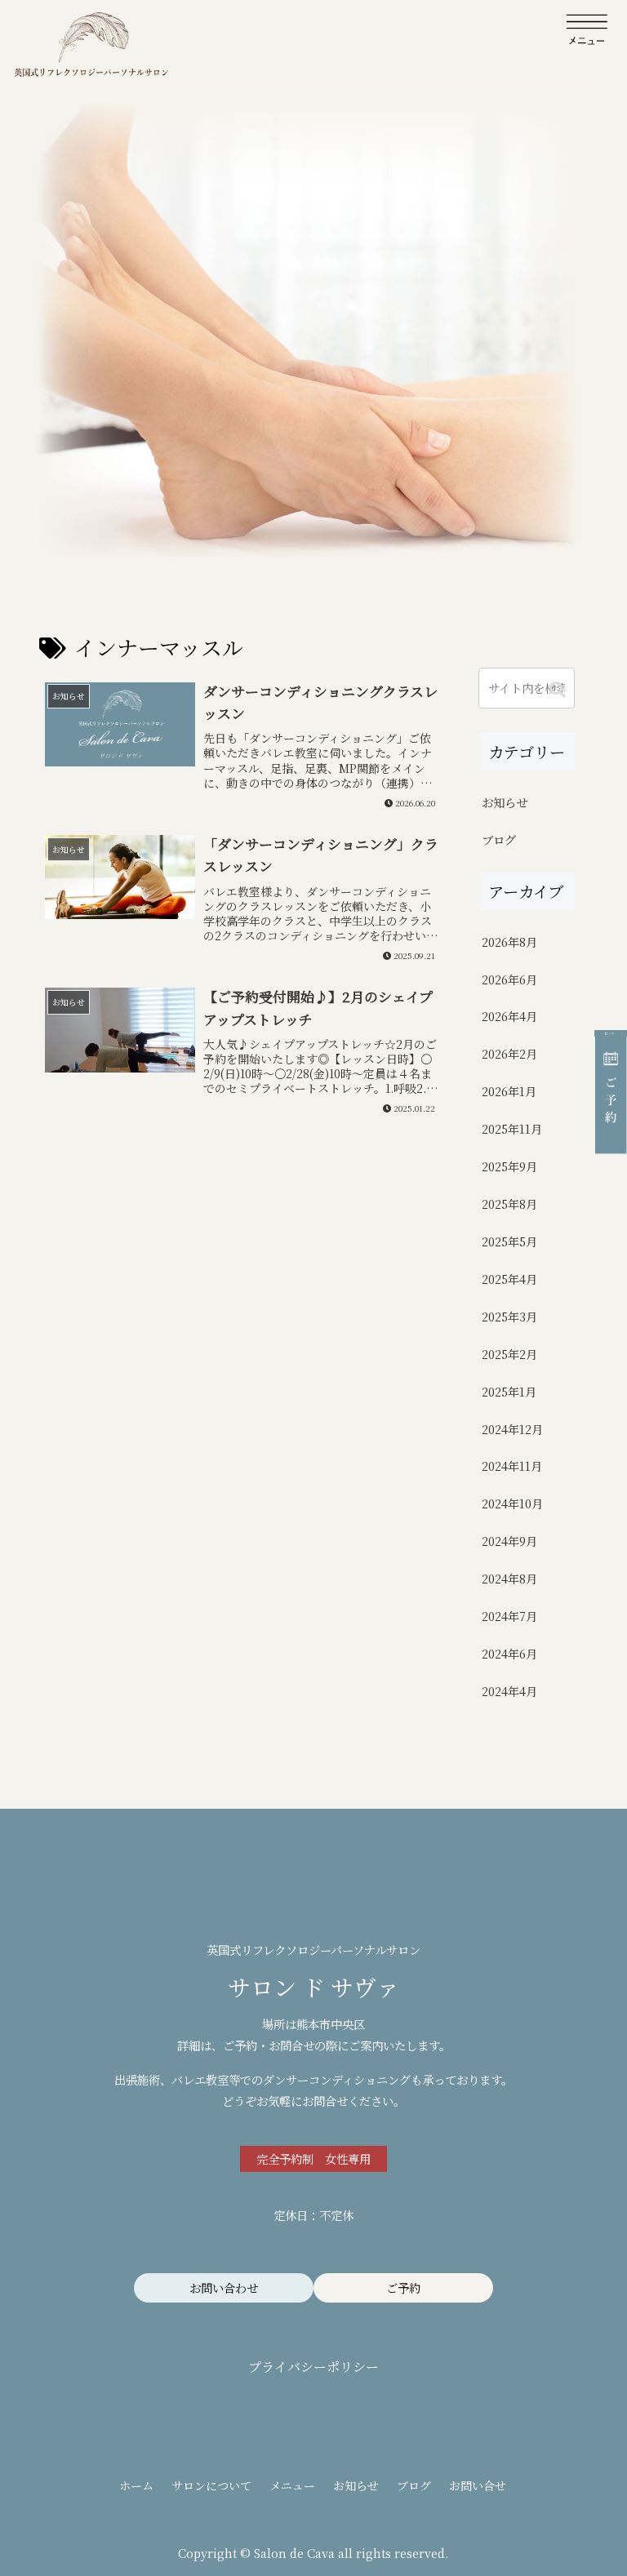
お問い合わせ (224, 2287)
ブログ (414, 2485)
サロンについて (211, 2485)
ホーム (136, 2485)
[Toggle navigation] (587, 30)
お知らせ (356, 2485)
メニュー (292, 2485)
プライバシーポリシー (313, 2367)
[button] (558, 689)
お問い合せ (478, 2485)
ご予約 (403, 2287)
